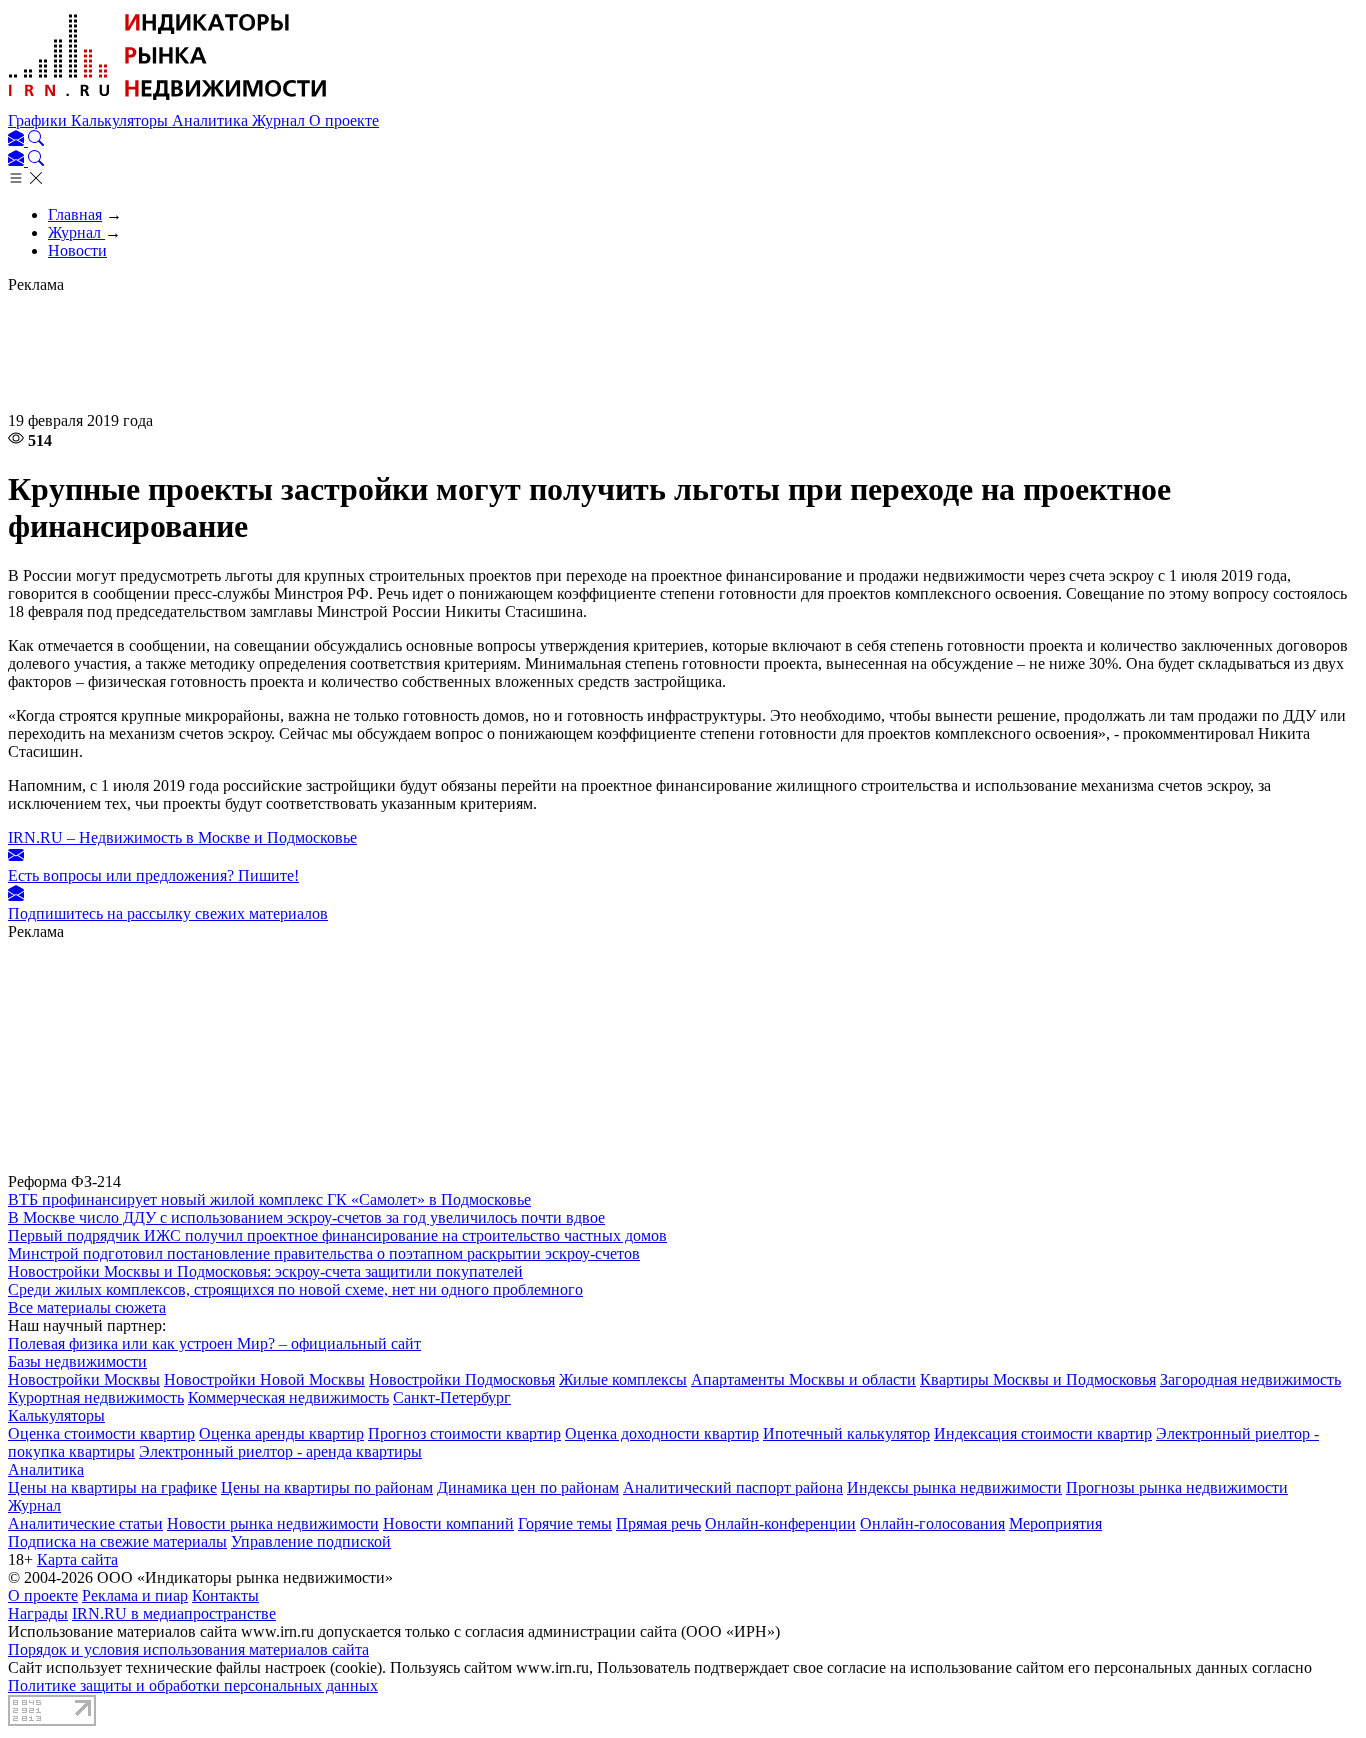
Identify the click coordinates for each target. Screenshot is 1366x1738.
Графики (39, 120)
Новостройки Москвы (84, 1379)
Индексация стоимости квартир (1043, 1433)
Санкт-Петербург (452, 1397)
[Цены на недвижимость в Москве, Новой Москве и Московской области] (168, 102)
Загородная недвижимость (1250, 1379)
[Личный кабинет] (18, 140)
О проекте (344, 120)
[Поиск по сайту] (36, 140)
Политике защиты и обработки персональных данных (193, 1685)
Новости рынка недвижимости (273, 1523)
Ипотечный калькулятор (846, 1433)
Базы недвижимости (77, 1361)
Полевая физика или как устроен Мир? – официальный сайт (214, 1343)
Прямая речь (658, 1523)
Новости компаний (448, 1523)
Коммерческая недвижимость (288, 1397)
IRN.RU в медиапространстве (174, 1613)
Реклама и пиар (135, 1595)
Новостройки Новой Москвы (264, 1379)
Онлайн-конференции (780, 1523)
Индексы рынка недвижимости (954, 1487)
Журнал (280, 120)
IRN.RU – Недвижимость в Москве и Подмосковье (182, 837)
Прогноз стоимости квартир (464, 1433)
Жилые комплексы (623, 1379)
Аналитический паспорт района (733, 1487)
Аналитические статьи (85, 1523)
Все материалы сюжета (87, 1307)
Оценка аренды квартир (281, 1433)
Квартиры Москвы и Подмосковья (1038, 1379)
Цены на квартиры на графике (112, 1487)
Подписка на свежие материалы (117, 1541)
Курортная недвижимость (96, 1397)
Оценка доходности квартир (662, 1433)
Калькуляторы (121, 120)
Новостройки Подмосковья (462, 1379)
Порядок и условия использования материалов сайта (188, 1649)
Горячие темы (565, 1523)
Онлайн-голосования (932, 1523)
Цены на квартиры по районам (327, 1487)
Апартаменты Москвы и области (803, 1379)
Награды (38, 1613)
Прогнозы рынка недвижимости (1177, 1487)
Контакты (225, 1595)
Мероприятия (1055, 1523)
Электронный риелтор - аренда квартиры (280, 1451)
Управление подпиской (311, 1541)
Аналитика (212, 120)
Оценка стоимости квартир (101, 1433)
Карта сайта (77, 1559)
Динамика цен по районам (528, 1487)
